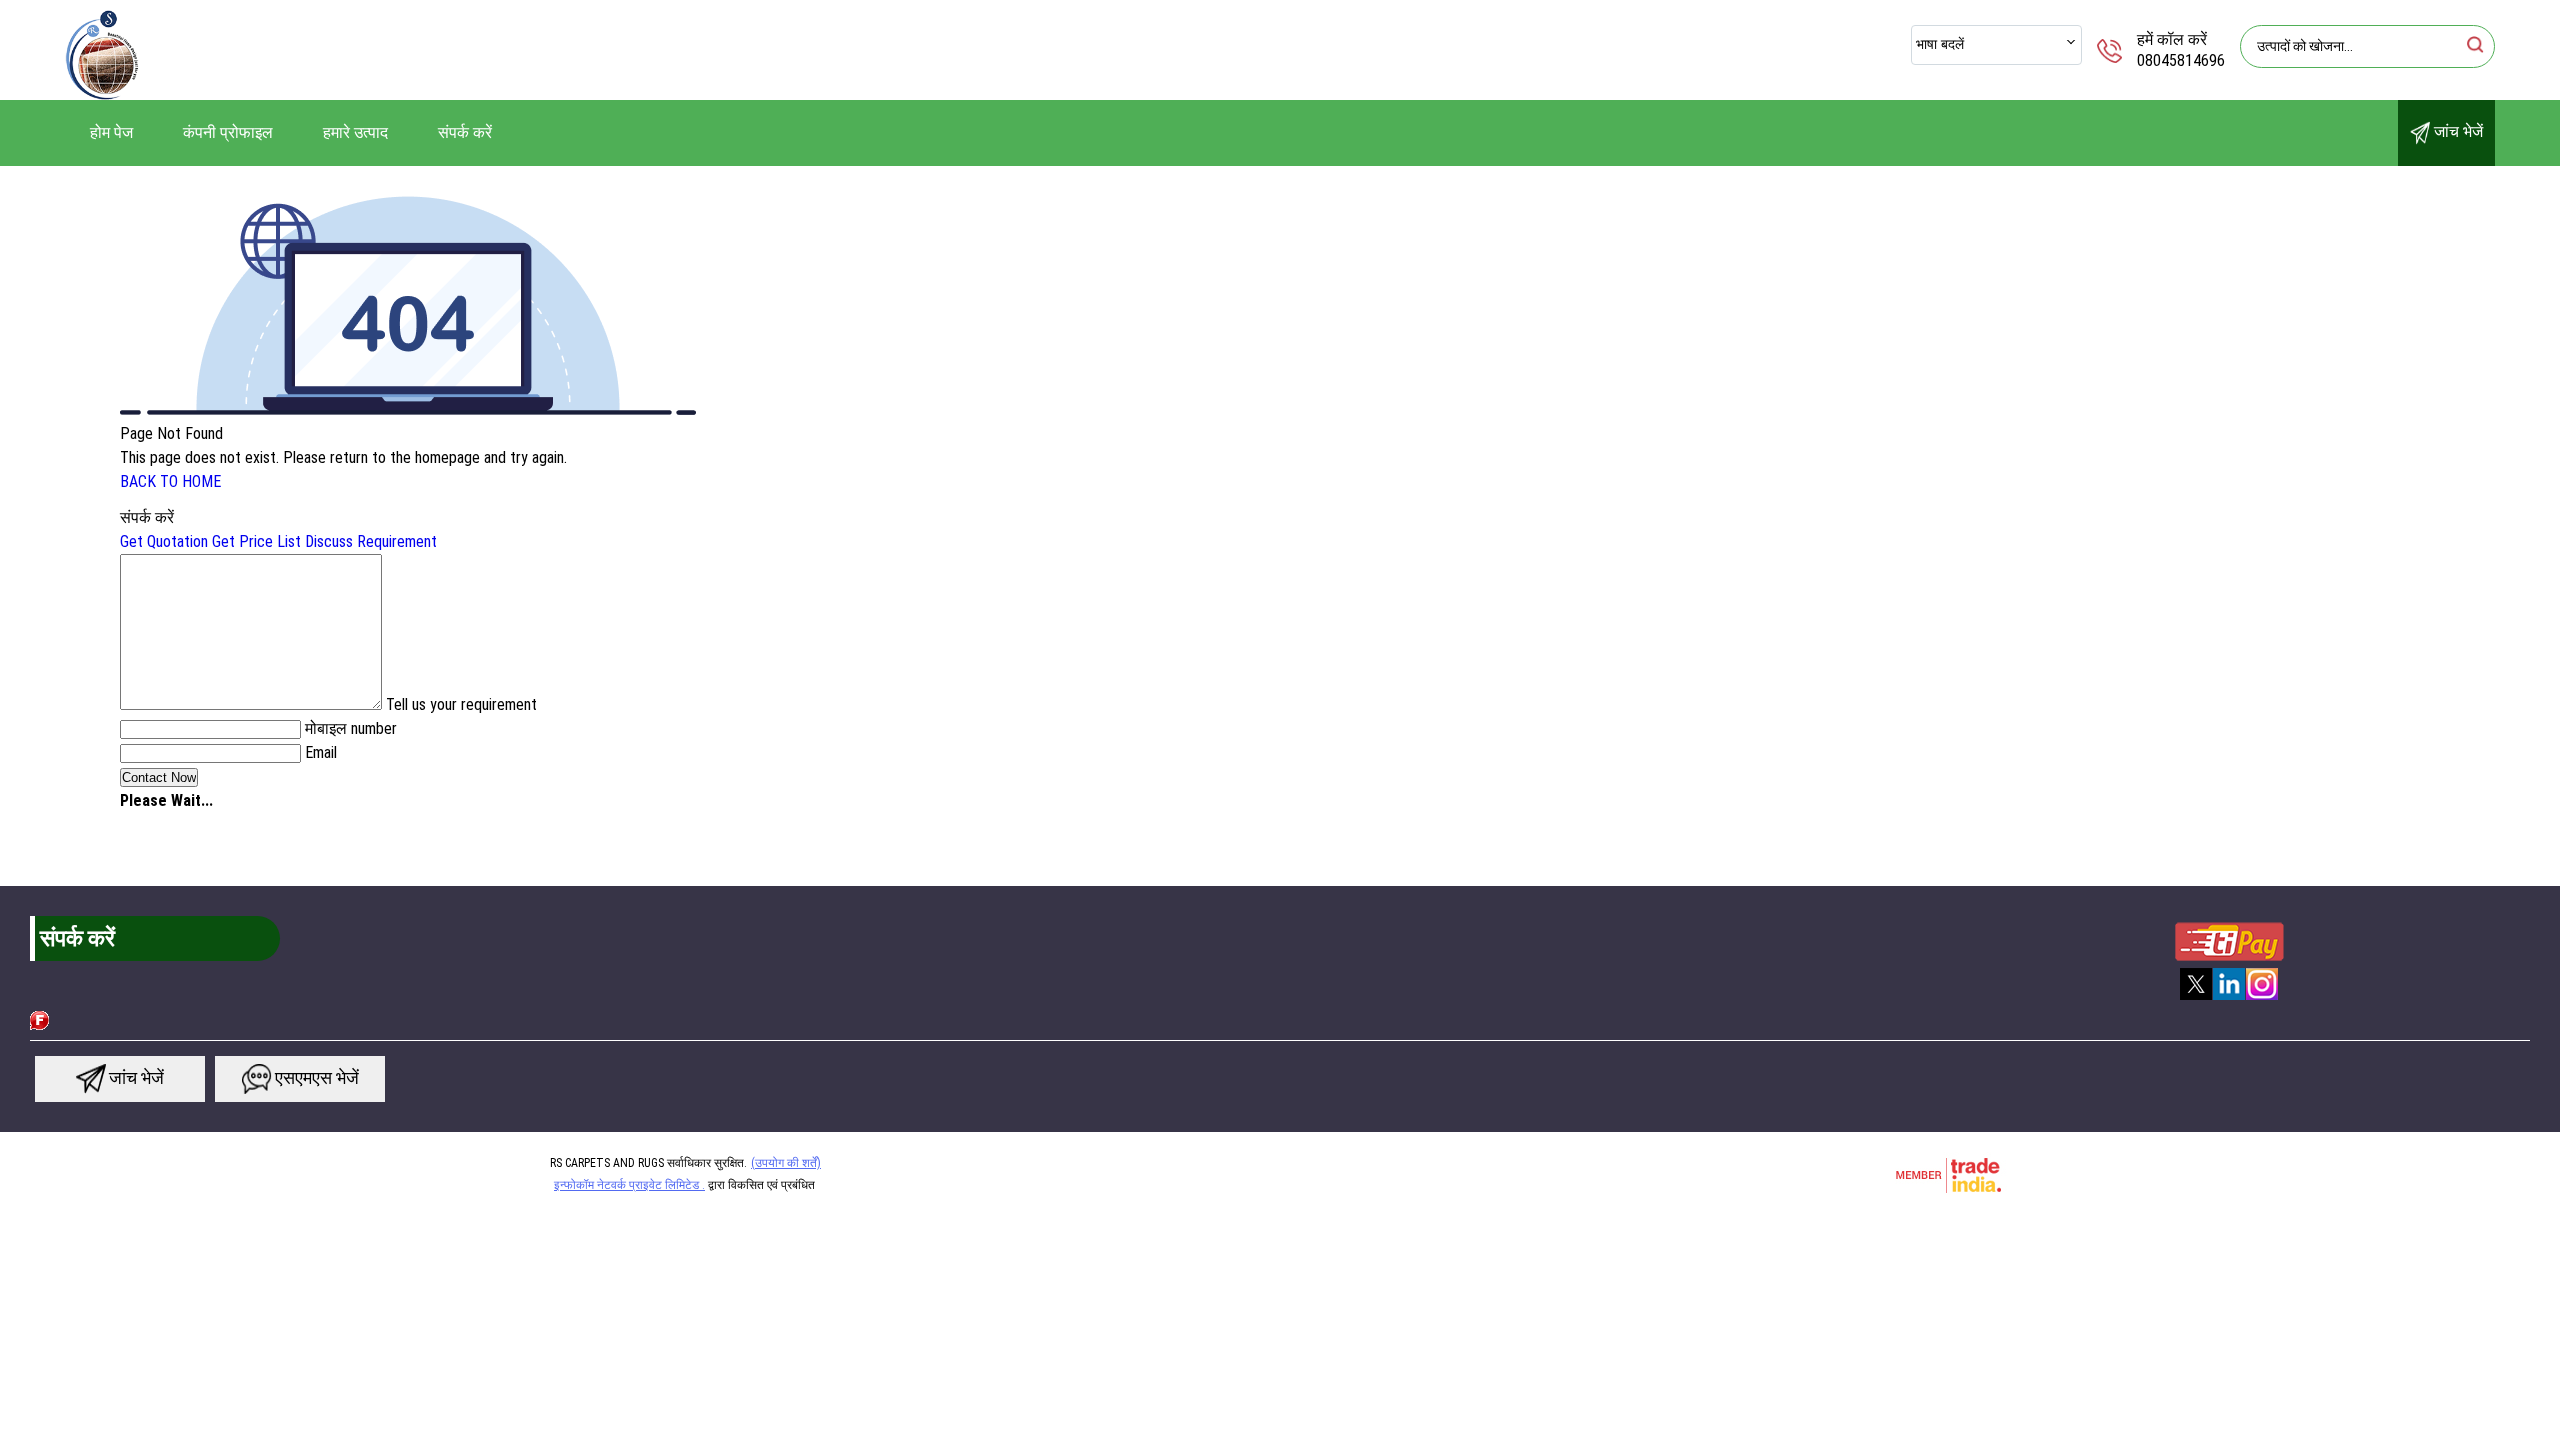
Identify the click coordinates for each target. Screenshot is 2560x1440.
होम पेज (111, 132)
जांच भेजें (2456, 131)
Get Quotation (164, 541)
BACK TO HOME (170, 481)
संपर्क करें (465, 132)
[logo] (102, 94)
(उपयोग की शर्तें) (786, 1163)
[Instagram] (2262, 998)
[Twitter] (2196, 998)
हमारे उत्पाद (355, 132)
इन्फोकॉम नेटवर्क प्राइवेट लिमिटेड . (629, 1185)
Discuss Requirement (371, 541)
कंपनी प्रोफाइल (228, 132)
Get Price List (256, 541)
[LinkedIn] (2229, 998)
